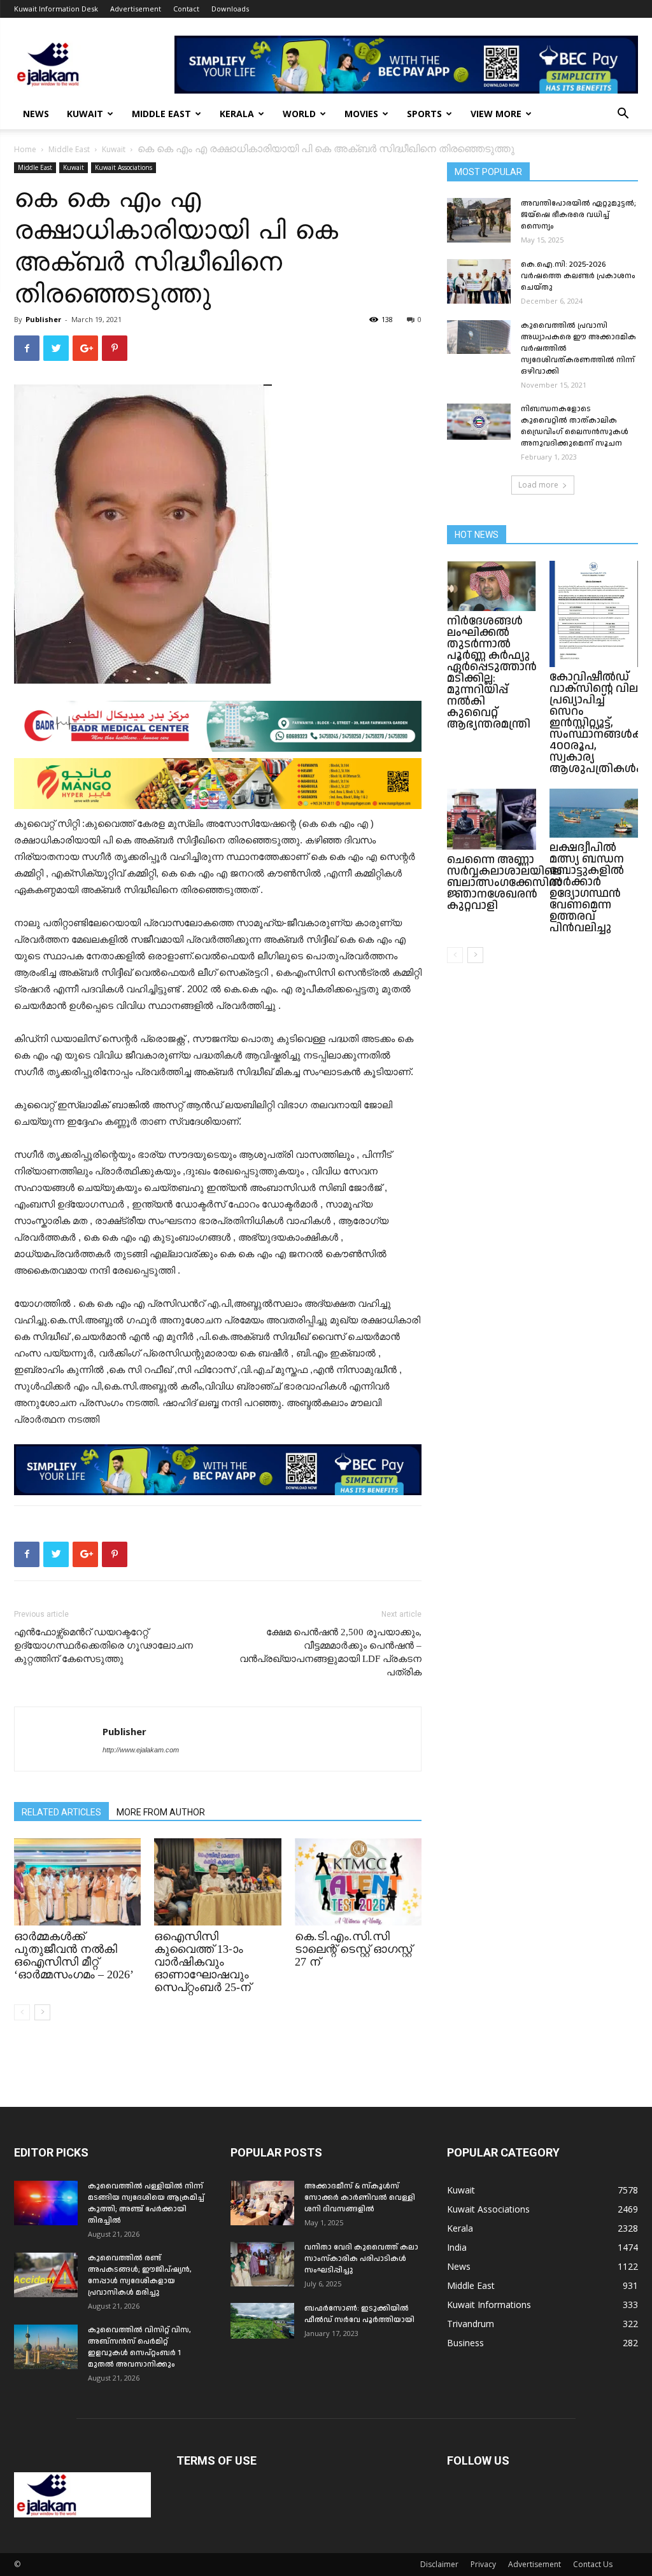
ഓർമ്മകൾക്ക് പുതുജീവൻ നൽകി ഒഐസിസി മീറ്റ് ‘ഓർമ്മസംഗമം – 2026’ (74, 1955)
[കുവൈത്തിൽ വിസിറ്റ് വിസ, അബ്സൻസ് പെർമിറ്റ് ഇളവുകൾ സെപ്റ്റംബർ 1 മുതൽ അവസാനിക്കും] (46, 2347)
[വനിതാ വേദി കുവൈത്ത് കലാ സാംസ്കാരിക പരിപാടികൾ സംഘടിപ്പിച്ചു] (262, 2264)
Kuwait (85, 114)
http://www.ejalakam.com (141, 1750)
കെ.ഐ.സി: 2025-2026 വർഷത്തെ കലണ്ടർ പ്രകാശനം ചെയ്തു (578, 276)
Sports (424, 114)
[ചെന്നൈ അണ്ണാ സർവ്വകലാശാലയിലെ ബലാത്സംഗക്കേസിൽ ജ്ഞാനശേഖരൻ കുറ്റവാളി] (492, 819)
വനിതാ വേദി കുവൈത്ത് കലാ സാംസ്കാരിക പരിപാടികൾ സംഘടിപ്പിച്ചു (361, 2259)
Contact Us (593, 2564)
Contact (186, 9)
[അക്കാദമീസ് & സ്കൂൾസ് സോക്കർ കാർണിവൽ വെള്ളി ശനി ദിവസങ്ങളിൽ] (262, 2203)
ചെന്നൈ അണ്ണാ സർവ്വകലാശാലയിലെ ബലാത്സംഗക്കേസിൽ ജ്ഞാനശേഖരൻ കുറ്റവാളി (505, 883)
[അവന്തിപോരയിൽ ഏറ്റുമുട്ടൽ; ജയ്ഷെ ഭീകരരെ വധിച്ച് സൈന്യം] (479, 220)
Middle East (161, 114)
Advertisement (136, 9)
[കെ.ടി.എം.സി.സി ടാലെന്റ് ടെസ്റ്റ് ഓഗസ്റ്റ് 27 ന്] (358, 1882)
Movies (361, 114)
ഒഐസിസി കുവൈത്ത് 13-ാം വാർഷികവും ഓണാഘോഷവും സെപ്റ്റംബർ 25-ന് (202, 1962)
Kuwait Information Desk (56, 9)
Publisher (43, 319)
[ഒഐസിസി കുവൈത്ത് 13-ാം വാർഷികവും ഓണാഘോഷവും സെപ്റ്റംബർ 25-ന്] (217, 1882)
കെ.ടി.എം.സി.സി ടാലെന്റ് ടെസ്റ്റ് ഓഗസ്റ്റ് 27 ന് (353, 1949)
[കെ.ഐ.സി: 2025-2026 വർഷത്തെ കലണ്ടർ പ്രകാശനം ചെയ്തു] (479, 281)
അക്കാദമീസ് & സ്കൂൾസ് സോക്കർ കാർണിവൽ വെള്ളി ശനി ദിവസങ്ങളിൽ (360, 2198)
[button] (623, 115)
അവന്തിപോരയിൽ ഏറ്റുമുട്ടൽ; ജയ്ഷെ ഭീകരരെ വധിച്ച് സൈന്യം (578, 215)
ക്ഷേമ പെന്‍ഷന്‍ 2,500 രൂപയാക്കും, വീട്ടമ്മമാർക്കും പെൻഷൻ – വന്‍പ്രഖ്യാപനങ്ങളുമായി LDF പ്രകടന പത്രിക (330, 1652)
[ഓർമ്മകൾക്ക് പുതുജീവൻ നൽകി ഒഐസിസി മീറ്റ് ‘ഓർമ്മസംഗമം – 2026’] (77, 1882)
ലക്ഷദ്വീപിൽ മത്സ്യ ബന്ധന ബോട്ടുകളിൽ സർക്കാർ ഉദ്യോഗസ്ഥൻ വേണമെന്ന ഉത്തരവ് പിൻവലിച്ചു (587, 888)
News (36, 114)
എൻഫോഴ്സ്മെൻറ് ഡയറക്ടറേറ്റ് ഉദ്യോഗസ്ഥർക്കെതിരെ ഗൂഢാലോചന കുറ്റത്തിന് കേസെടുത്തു (103, 1645)
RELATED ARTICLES (61, 1812)
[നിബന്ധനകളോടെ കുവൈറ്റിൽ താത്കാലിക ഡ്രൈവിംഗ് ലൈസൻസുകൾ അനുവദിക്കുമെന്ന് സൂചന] (479, 422)
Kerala (237, 114)
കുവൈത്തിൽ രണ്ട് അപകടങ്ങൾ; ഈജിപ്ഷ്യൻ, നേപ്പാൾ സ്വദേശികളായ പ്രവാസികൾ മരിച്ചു (140, 2275)
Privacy (483, 2564)
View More (496, 114)
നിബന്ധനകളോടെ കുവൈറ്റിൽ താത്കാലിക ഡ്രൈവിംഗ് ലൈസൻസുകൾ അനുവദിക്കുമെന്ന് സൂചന (575, 426)
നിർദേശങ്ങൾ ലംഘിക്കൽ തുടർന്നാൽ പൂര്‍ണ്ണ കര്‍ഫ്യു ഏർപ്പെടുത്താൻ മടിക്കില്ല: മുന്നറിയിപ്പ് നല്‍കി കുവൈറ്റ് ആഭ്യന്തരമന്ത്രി (492, 672)
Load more (538, 485)
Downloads (230, 9)
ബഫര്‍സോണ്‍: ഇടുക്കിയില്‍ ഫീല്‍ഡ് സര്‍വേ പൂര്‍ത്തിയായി (359, 2314)
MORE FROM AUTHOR (161, 1812)
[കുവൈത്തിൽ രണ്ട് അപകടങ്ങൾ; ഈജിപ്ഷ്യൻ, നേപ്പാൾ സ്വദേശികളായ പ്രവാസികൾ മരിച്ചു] (46, 2275)
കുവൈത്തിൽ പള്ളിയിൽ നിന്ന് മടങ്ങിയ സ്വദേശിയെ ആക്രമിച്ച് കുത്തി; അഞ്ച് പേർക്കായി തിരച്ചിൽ (146, 2203)
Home (25, 149)
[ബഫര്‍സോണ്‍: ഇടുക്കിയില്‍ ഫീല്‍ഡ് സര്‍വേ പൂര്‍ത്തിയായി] (262, 2321)
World (299, 114)
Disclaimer (439, 2564)
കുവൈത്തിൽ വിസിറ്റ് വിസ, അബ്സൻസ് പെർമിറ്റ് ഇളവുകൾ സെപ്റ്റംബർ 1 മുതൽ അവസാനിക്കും (139, 2347)
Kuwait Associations (124, 167)
